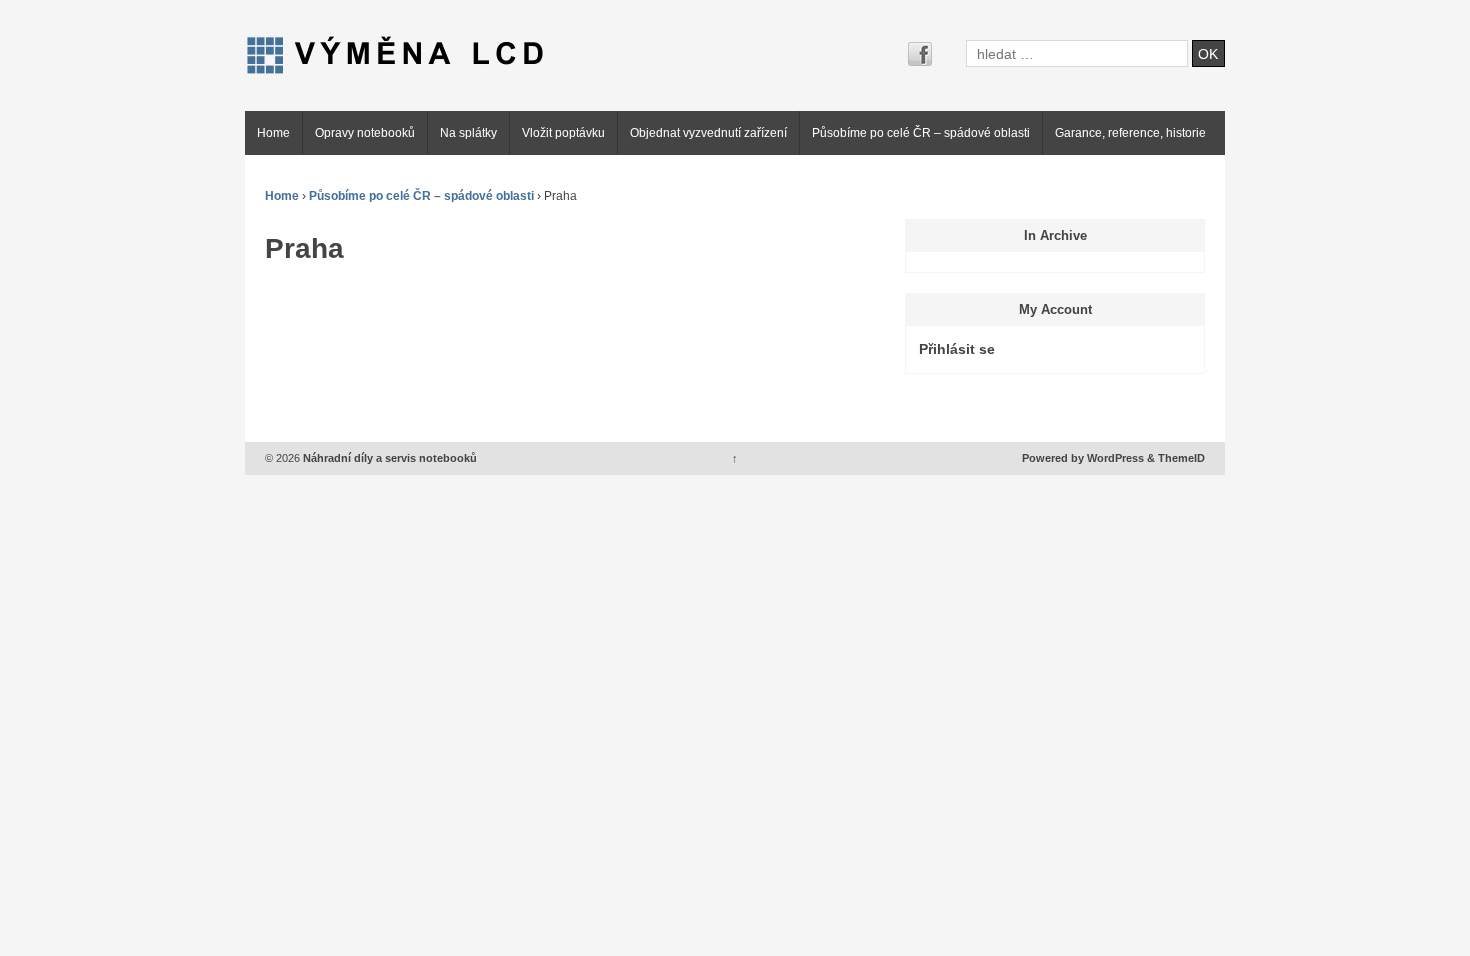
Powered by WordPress (1083, 458)
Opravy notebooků (365, 133)
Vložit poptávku (563, 133)
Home (273, 133)
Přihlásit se (957, 349)
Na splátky (468, 133)
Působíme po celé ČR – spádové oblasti (921, 133)
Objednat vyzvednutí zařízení (708, 133)
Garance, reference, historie (1130, 133)
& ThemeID (1176, 458)
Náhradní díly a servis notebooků (388, 458)
